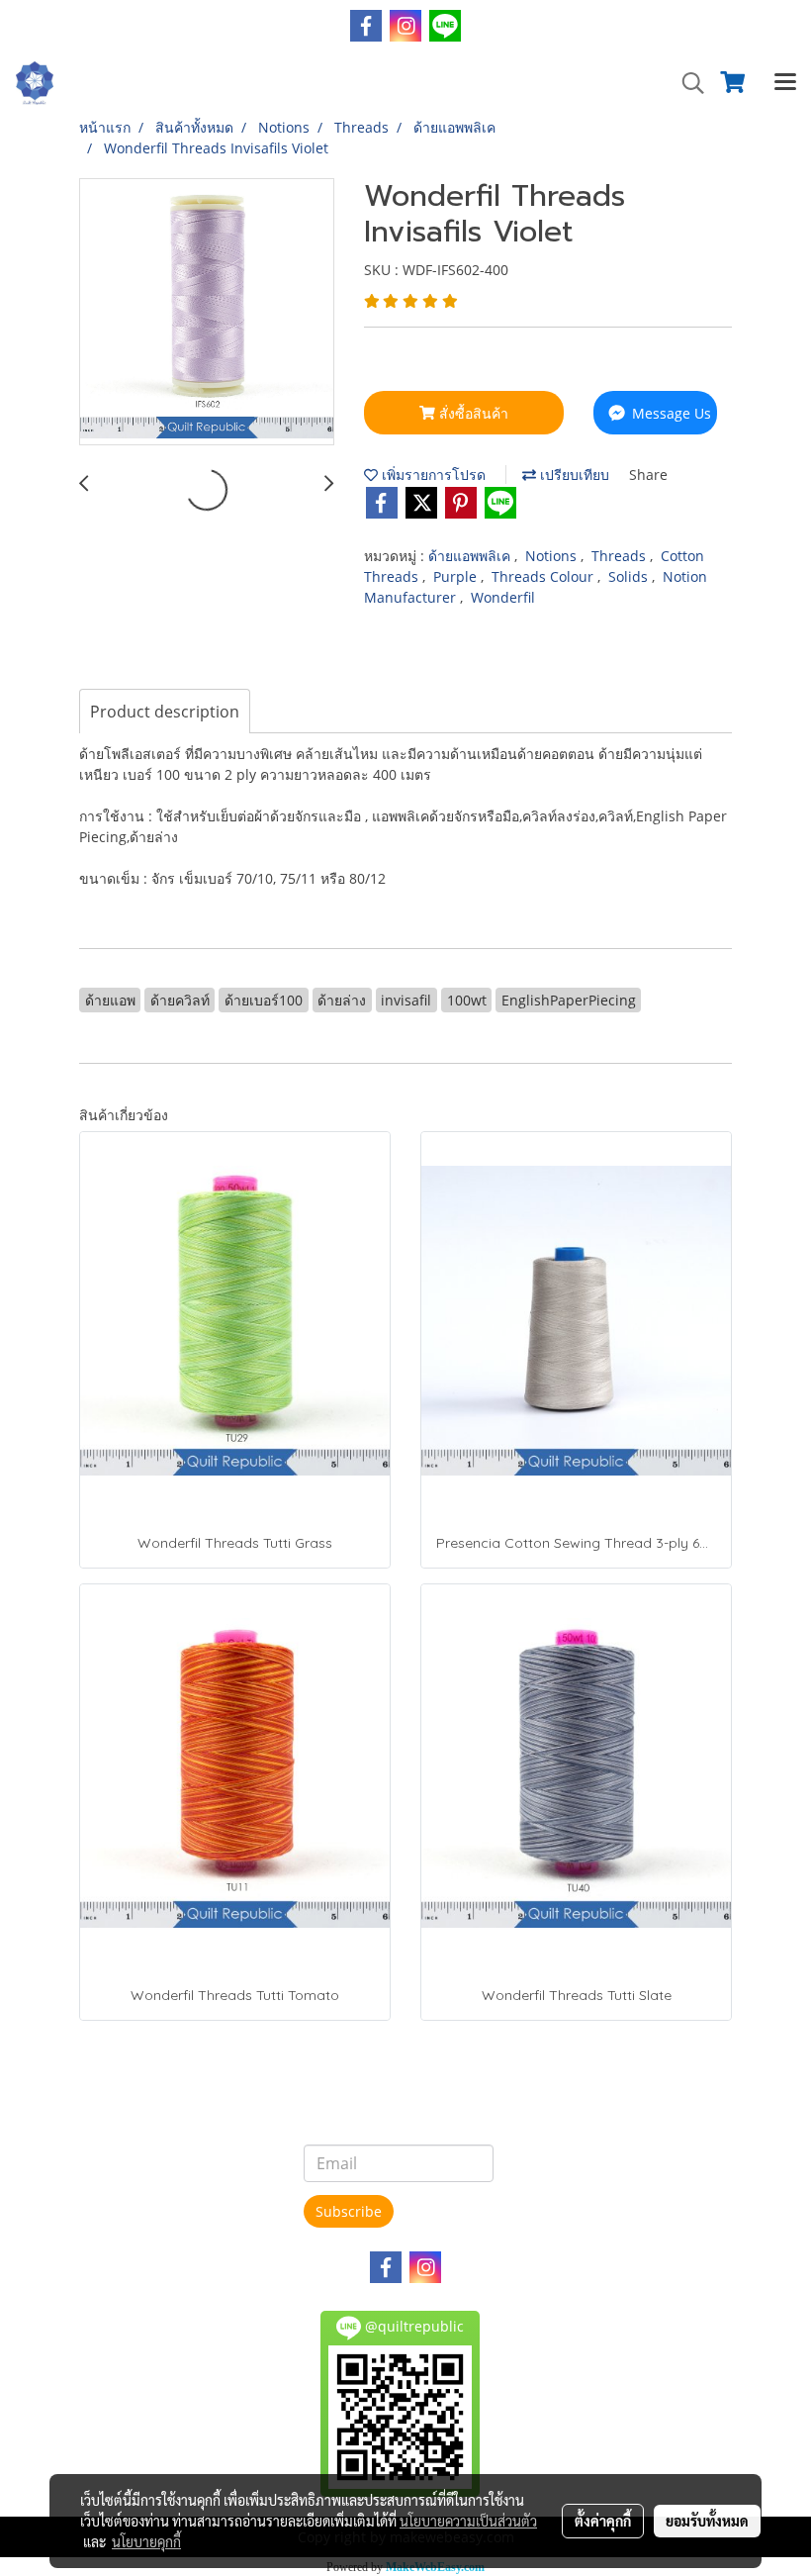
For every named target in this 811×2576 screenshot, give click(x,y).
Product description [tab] (165, 712)
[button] (686, 83)
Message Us (670, 413)
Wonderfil (503, 597)
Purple (457, 576)
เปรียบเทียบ (573, 475)
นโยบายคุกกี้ (146, 2541)
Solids (630, 576)
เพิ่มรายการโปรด (432, 475)
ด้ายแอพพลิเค (471, 556)
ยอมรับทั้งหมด (707, 2521)
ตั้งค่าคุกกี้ (603, 2521)
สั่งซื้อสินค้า (472, 413)
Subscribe (349, 2211)
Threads (621, 556)
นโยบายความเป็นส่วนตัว (468, 2521)
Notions (553, 556)
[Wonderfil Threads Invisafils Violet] (207, 313)
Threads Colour (544, 576)
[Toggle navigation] (785, 83)
